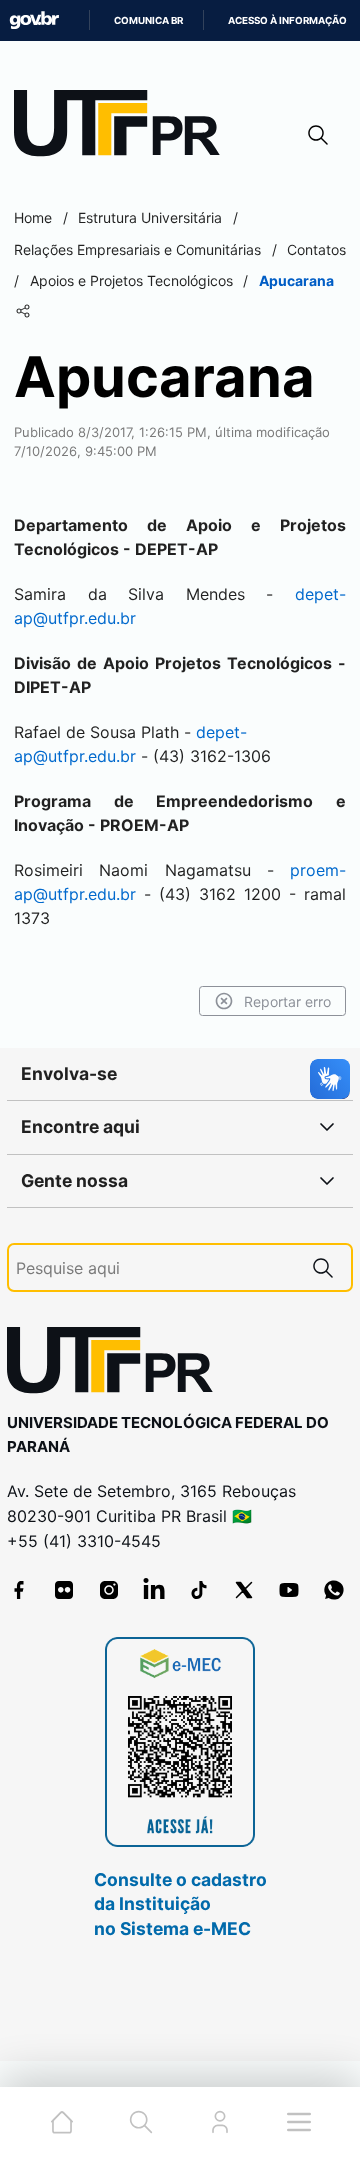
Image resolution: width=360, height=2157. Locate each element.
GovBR (34, 20)
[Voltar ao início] (117, 1364)
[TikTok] (199, 1590)
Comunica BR (148, 20)
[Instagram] (109, 1590)
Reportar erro (287, 1001)
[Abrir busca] (318, 134)
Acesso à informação (287, 20)
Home (33, 217)
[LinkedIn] (154, 1590)
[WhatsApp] (334, 1590)
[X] (244, 1590)
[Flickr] (64, 1590)
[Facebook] (19, 1590)
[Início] (124, 127)
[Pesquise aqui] (323, 1267)
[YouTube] (289, 1590)
